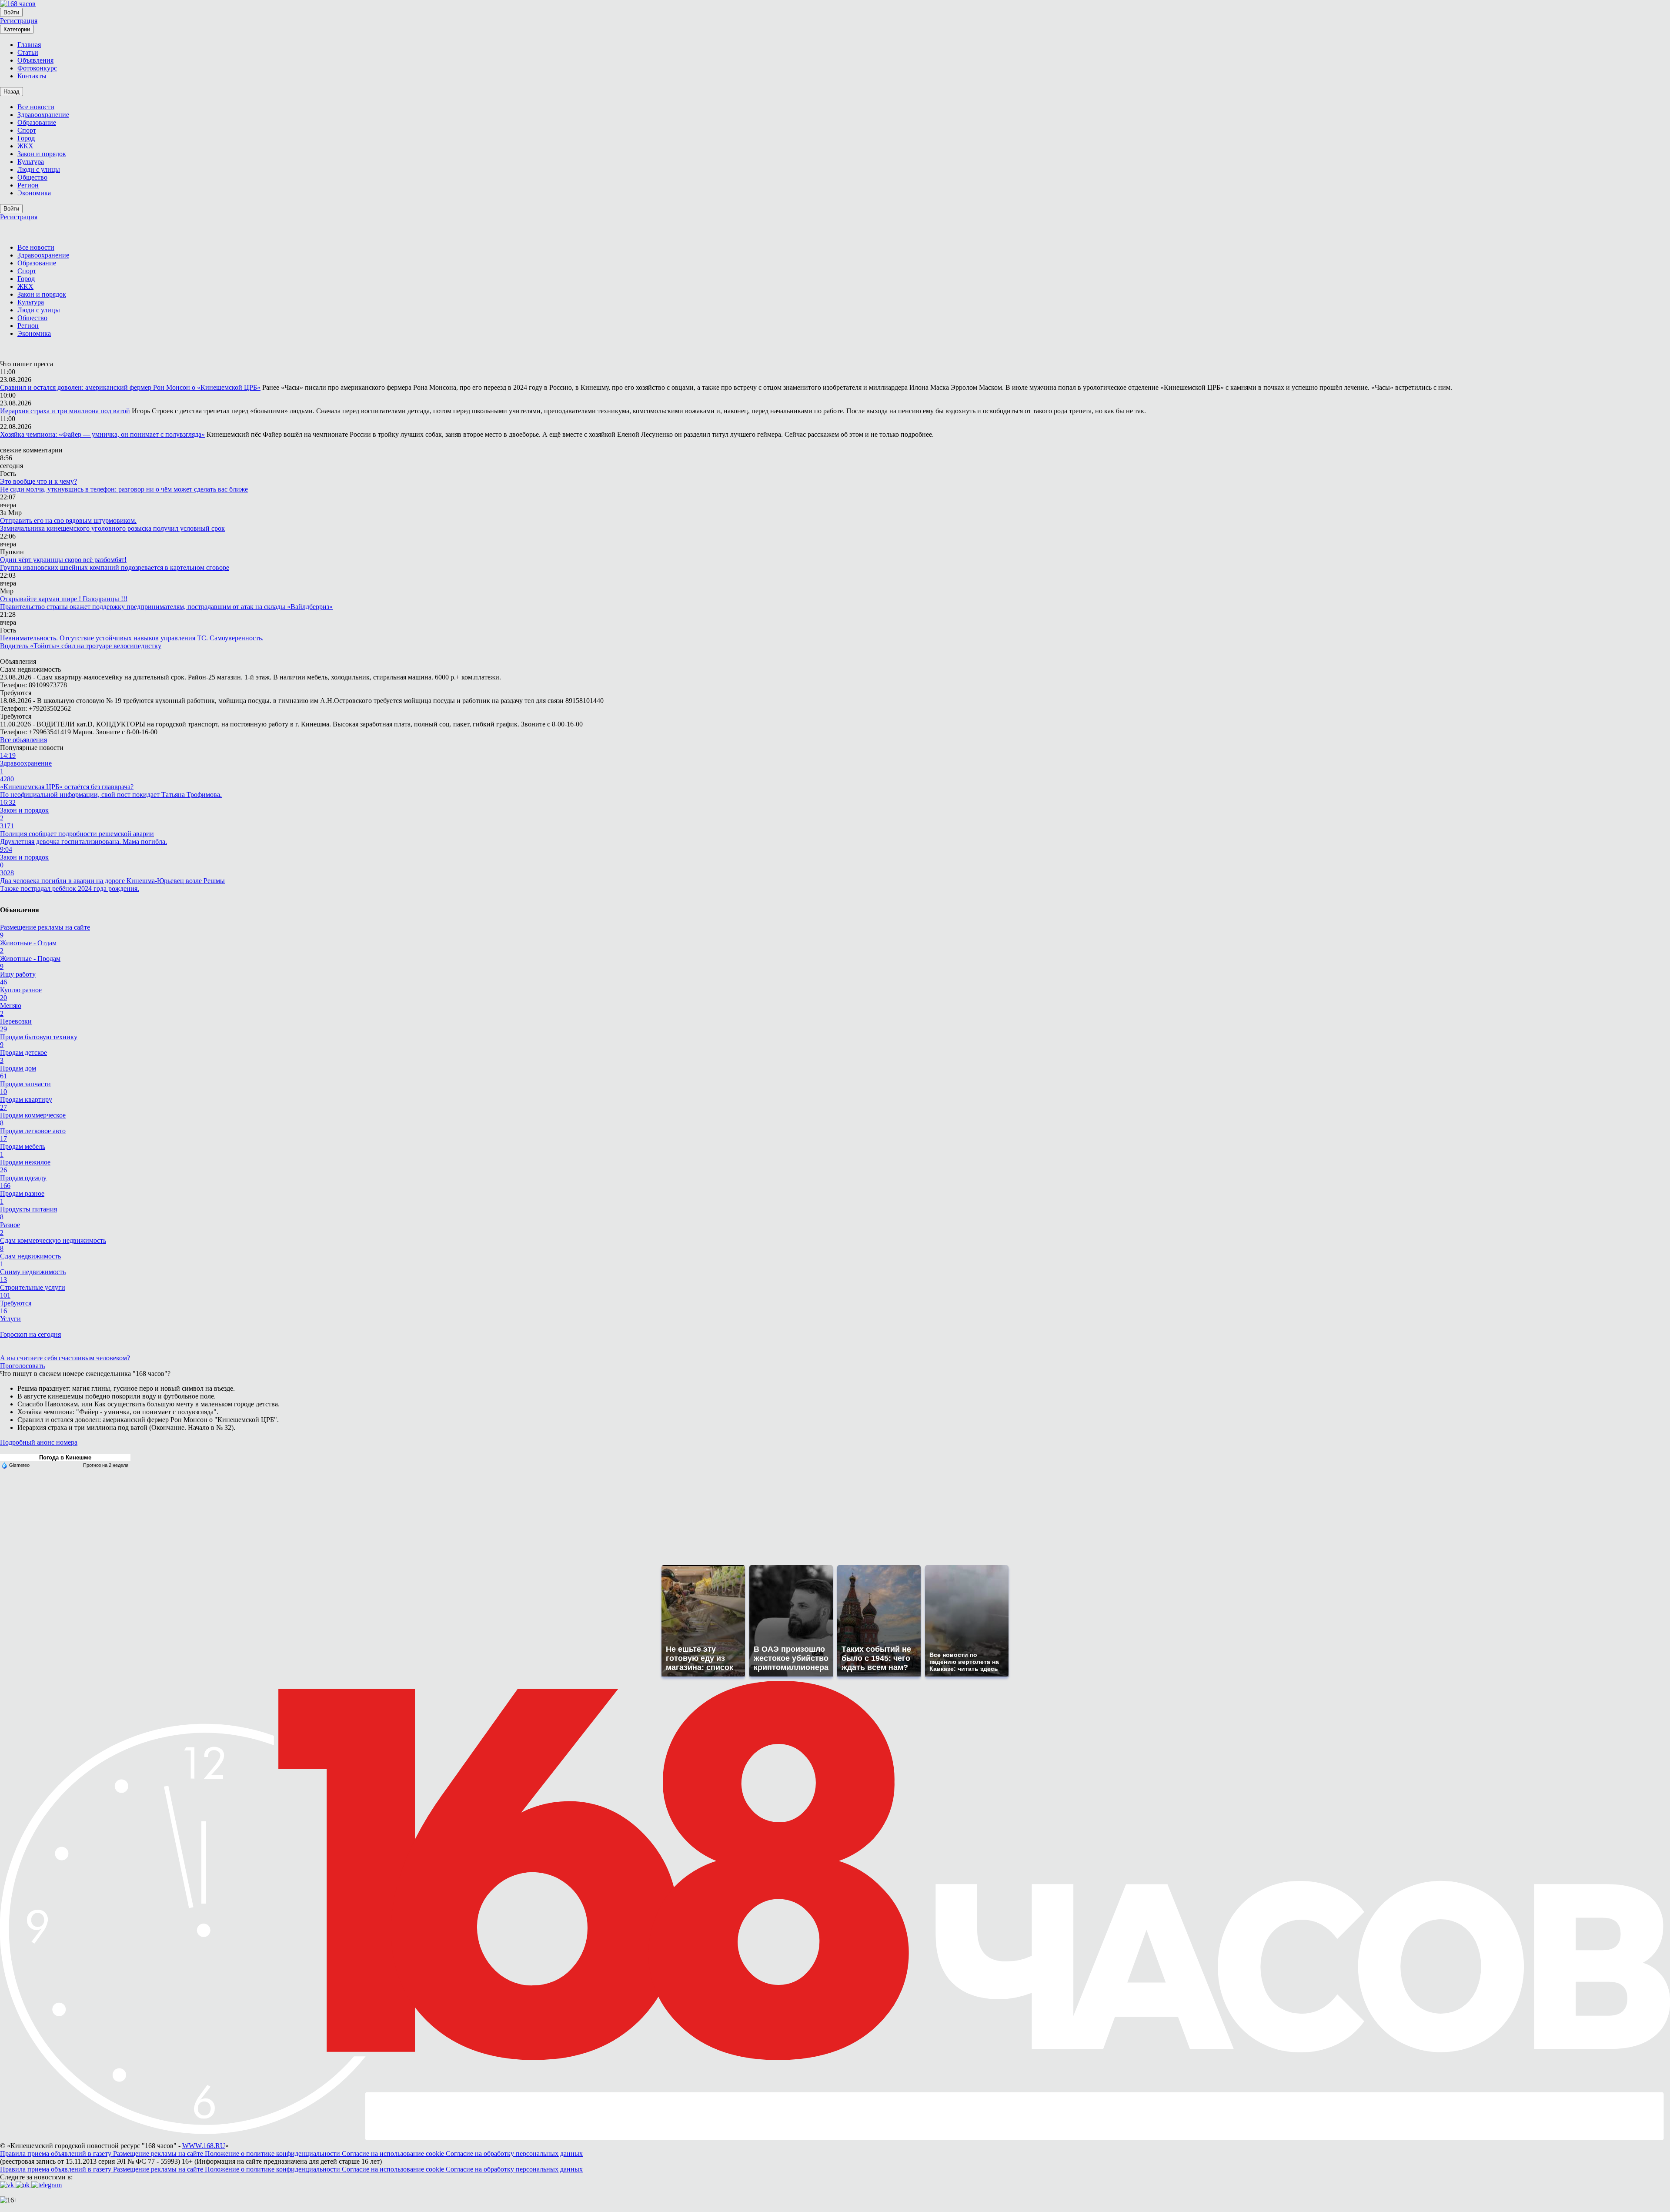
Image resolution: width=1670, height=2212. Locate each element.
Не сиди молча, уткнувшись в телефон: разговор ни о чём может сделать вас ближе (124, 489)
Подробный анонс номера (39, 1442)
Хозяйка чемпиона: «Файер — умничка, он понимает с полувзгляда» (102, 434)
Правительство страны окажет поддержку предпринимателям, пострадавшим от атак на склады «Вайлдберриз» (166, 607)
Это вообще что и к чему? (38, 481)
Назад (12, 92)
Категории (17, 29)
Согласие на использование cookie (394, 2153)
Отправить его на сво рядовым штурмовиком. (68, 520)
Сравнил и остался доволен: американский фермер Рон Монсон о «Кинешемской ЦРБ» (130, 387)
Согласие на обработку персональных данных (514, 2153)
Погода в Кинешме (65, 1457)
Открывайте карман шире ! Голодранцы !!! (64, 599)
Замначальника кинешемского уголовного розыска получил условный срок (112, 528)
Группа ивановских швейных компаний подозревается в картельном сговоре (115, 567)
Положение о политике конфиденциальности (273, 2153)
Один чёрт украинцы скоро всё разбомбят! (63, 560)
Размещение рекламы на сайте (45, 927)
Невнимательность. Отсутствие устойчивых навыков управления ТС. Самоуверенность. (132, 638)
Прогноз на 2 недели (106, 1465)
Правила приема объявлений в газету (57, 2153)
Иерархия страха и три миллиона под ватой (65, 411)
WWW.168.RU (204, 2146)
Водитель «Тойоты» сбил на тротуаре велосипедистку (81, 646)
